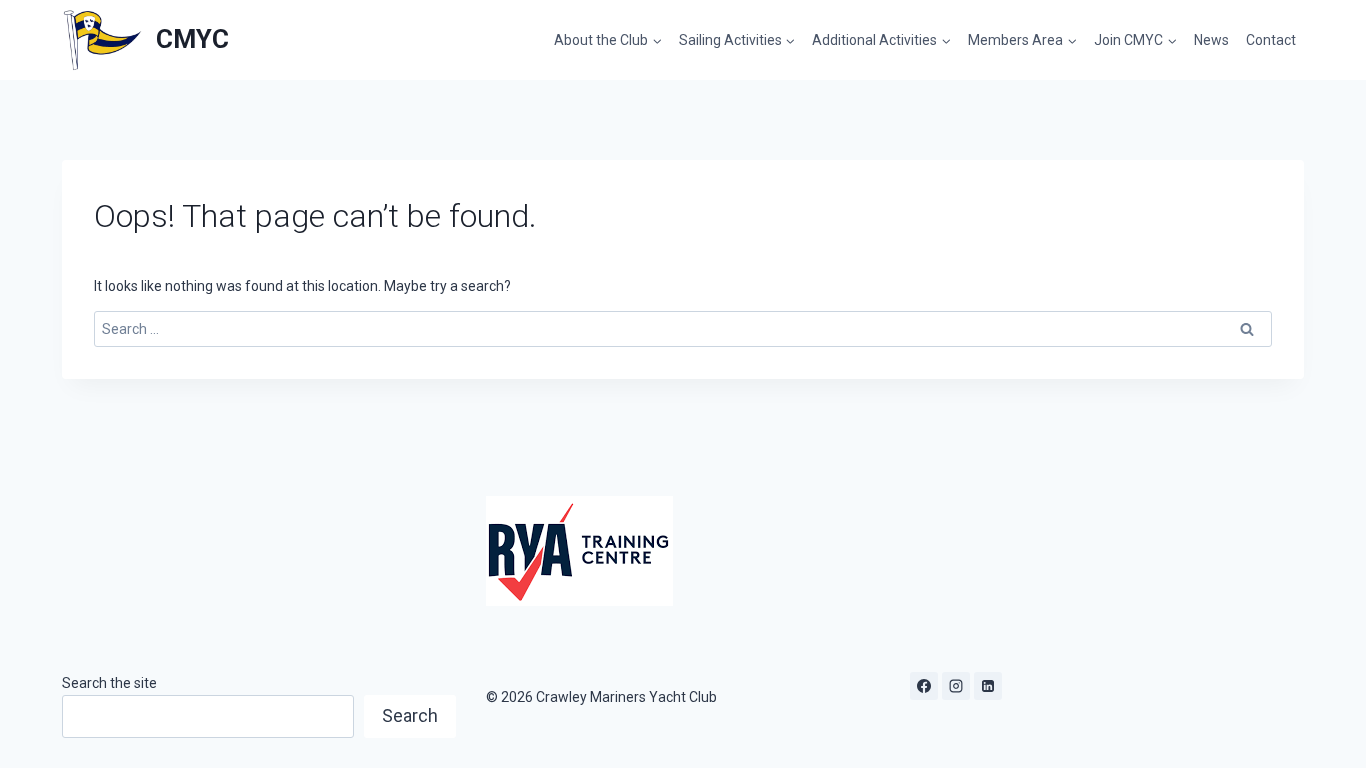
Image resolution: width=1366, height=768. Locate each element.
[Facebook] (924, 686)
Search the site (109, 683)
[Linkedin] (988, 686)
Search (410, 715)
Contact (1271, 40)
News (1211, 40)
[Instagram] (956, 686)
